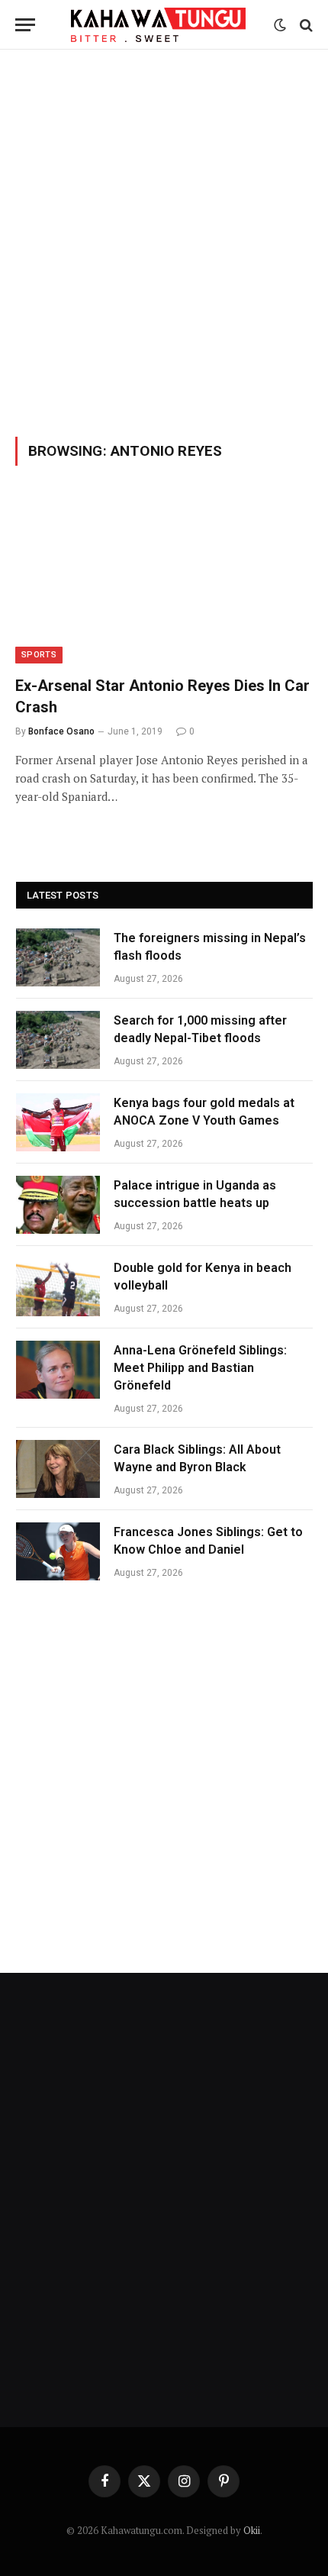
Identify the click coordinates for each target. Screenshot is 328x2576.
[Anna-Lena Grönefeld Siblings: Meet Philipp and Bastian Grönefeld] (58, 1370)
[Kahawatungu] (158, 25)
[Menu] (25, 25)
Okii (252, 2530)
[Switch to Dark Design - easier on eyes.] (280, 25)
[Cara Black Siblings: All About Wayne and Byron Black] (58, 1469)
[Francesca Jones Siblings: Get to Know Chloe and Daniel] (58, 1551)
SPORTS (39, 655)
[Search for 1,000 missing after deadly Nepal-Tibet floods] (58, 1040)
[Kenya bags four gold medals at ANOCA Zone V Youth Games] (58, 1122)
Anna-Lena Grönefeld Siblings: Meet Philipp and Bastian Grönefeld (200, 1368)
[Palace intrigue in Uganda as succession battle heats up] (58, 1205)
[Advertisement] (164, 240)
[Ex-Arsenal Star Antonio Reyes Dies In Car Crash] (164, 580)
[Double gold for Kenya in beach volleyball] (58, 1287)
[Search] (305, 25)
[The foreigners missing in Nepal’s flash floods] (58, 957)
